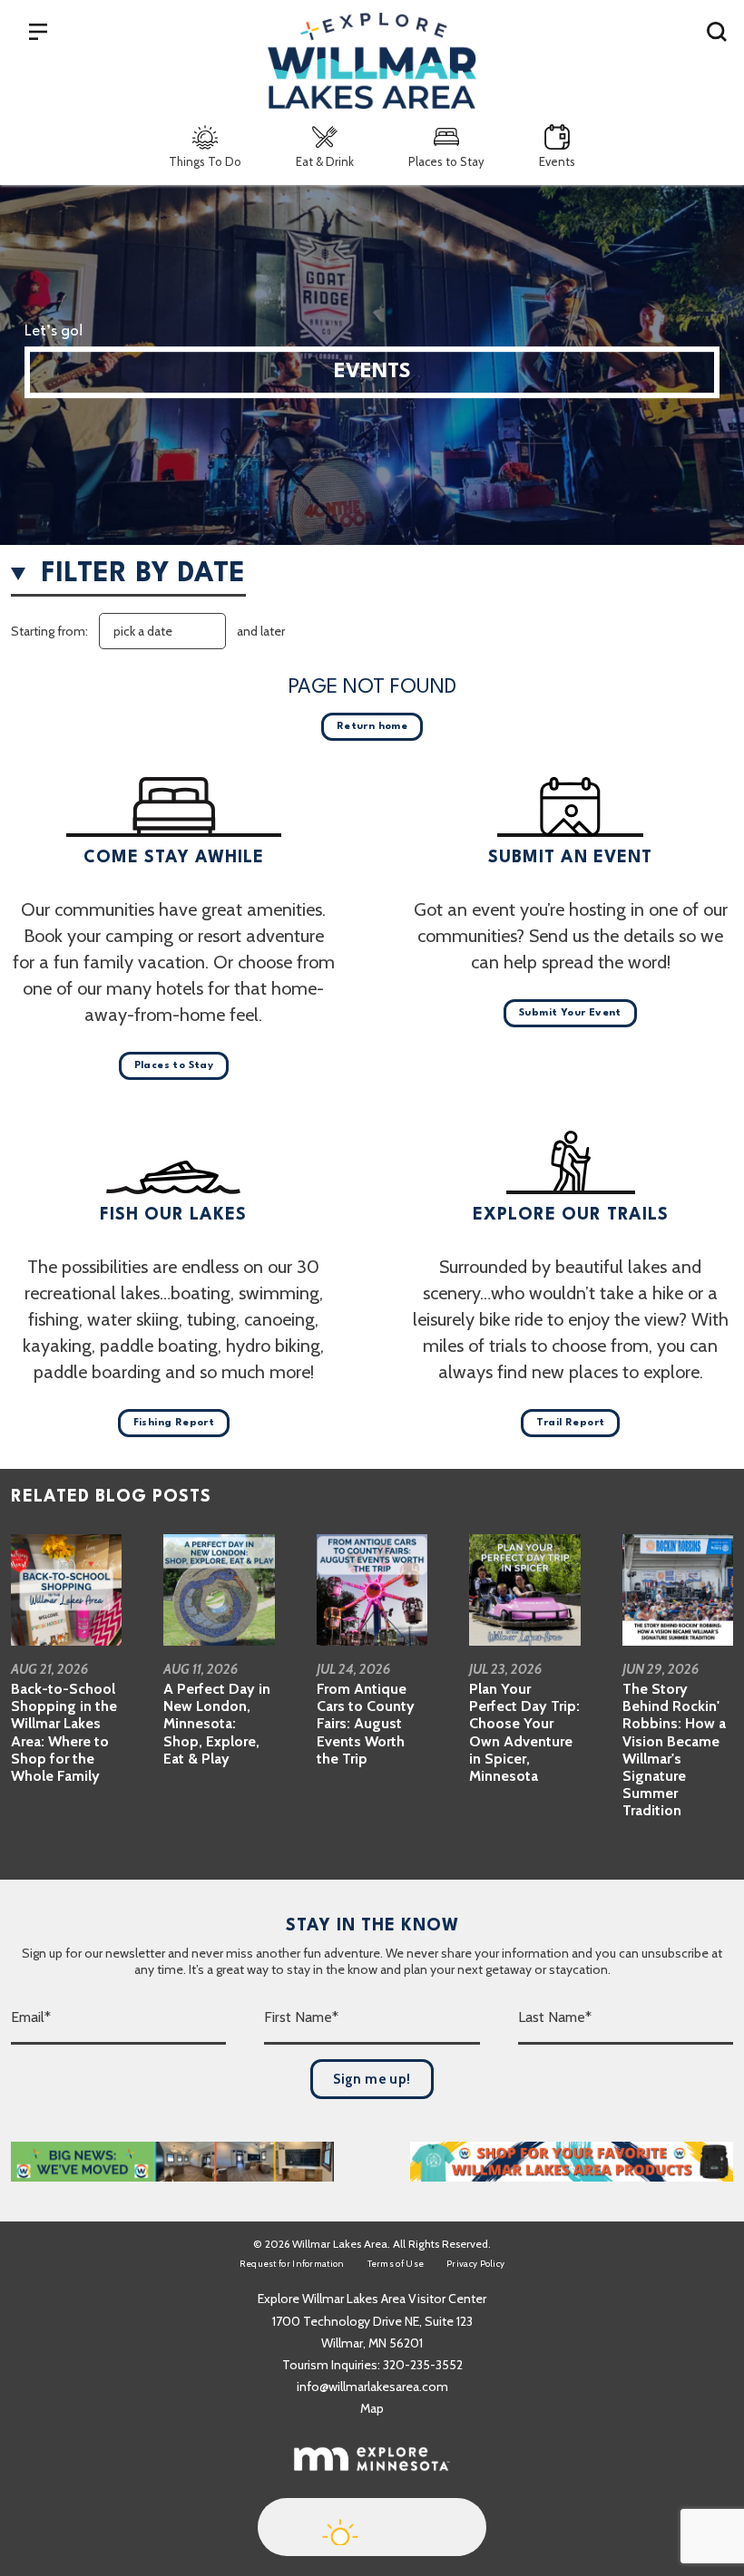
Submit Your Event (570, 1013)
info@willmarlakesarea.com (372, 2386)
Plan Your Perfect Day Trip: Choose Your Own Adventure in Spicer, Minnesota (524, 1732)
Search (717, 31)
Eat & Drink (325, 161)
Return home (372, 727)
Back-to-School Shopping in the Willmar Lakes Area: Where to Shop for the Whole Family (64, 1732)
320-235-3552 (423, 2365)
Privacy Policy (475, 2264)
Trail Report (571, 1423)
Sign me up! (372, 2079)
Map (372, 2408)
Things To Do (205, 161)
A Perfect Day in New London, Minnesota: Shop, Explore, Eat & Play (217, 1724)
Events (557, 161)
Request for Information (292, 2264)
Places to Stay (446, 161)
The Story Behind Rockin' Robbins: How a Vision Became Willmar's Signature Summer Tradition (674, 1750)
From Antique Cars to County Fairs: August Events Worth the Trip (366, 1724)
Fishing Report (174, 1423)
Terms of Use (396, 2264)
